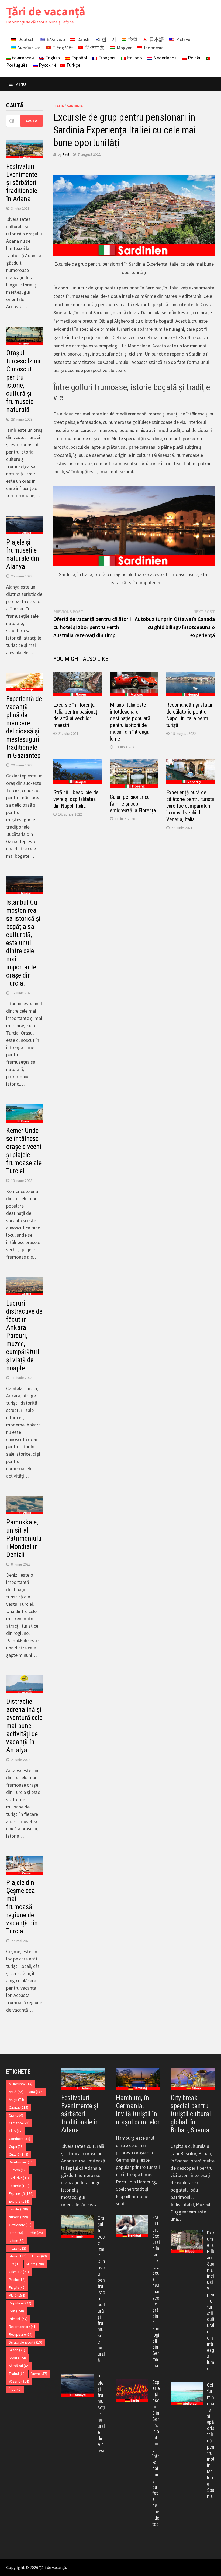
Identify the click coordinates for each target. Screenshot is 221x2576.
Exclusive (19, 2178)
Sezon (17, 2350)
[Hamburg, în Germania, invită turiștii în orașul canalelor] (138, 2079)
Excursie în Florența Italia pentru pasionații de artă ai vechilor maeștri (76, 715)
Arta (36, 2092)
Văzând (19, 2381)
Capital (19, 2107)
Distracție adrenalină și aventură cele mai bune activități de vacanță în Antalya (24, 1726)
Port (16, 2311)
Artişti (16, 2100)
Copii (16, 2147)
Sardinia (75, 106)
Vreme (39, 2374)
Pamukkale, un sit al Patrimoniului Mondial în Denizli (24, 1538)
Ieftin (36, 2233)
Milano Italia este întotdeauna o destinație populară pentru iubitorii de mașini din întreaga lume (130, 722)
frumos (18, 2217)
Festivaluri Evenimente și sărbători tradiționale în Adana (22, 183)
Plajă (17, 2295)
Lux (15, 2264)
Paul (66, 154)
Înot (15, 2389)
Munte (35, 2264)
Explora (19, 2201)
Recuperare (21, 2335)
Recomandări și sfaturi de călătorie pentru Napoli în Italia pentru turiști (190, 715)
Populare (20, 2303)
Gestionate (20, 2225)
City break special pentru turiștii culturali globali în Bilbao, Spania (192, 2114)
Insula (18, 2248)
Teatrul (17, 2374)
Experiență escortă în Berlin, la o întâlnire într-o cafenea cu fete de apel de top (156, 2453)
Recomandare (23, 2327)
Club (16, 2131)
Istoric (18, 2256)
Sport (17, 2358)
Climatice (19, 2123)
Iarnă (16, 2233)
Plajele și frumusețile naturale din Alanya (23, 554)
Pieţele (17, 2288)
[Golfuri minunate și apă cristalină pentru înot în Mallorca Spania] (187, 2386)
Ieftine (17, 2241)
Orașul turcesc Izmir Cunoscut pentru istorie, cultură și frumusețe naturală (24, 381)
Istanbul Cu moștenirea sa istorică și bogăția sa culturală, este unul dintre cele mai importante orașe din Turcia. (23, 943)
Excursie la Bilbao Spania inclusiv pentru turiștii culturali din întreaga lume (211, 2301)
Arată (16, 2092)
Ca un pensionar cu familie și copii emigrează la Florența (133, 804)
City (16, 2115)
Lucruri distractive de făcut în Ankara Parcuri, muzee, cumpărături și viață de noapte (24, 1336)
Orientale (19, 2272)
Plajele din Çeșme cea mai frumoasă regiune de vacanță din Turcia (22, 1907)
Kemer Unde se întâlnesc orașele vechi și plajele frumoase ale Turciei (24, 1151)
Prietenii (18, 2319)
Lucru (39, 2256)
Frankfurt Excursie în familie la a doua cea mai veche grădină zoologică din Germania (156, 2291)
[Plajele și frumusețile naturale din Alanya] (77, 2377)
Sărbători (19, 2366)
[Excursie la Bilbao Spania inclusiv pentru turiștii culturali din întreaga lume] (187, 2234)
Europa (18, 2170)
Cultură (19, 2154)
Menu (21, 84)
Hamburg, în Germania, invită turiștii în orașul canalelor (138, 2110)
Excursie (19, 2186)
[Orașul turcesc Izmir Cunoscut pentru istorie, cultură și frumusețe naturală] (77, 2219)
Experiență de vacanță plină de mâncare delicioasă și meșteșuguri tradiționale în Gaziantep (24, 727)
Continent (20, 2139)
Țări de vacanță (46, 11)
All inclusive (21, 2084)
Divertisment (21, 2162)
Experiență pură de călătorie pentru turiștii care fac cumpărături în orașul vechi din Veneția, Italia (190, 806)
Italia (59, 106)
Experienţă (21, 2194)
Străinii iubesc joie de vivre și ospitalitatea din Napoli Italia (76, 799)
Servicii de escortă (25, 2342)
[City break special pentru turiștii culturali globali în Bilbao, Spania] (193, 2079)
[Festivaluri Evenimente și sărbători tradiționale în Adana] (83, 2079)
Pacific (17, 2280)
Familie (18, 2209)
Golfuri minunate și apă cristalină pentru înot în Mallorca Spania (211, 2440)
